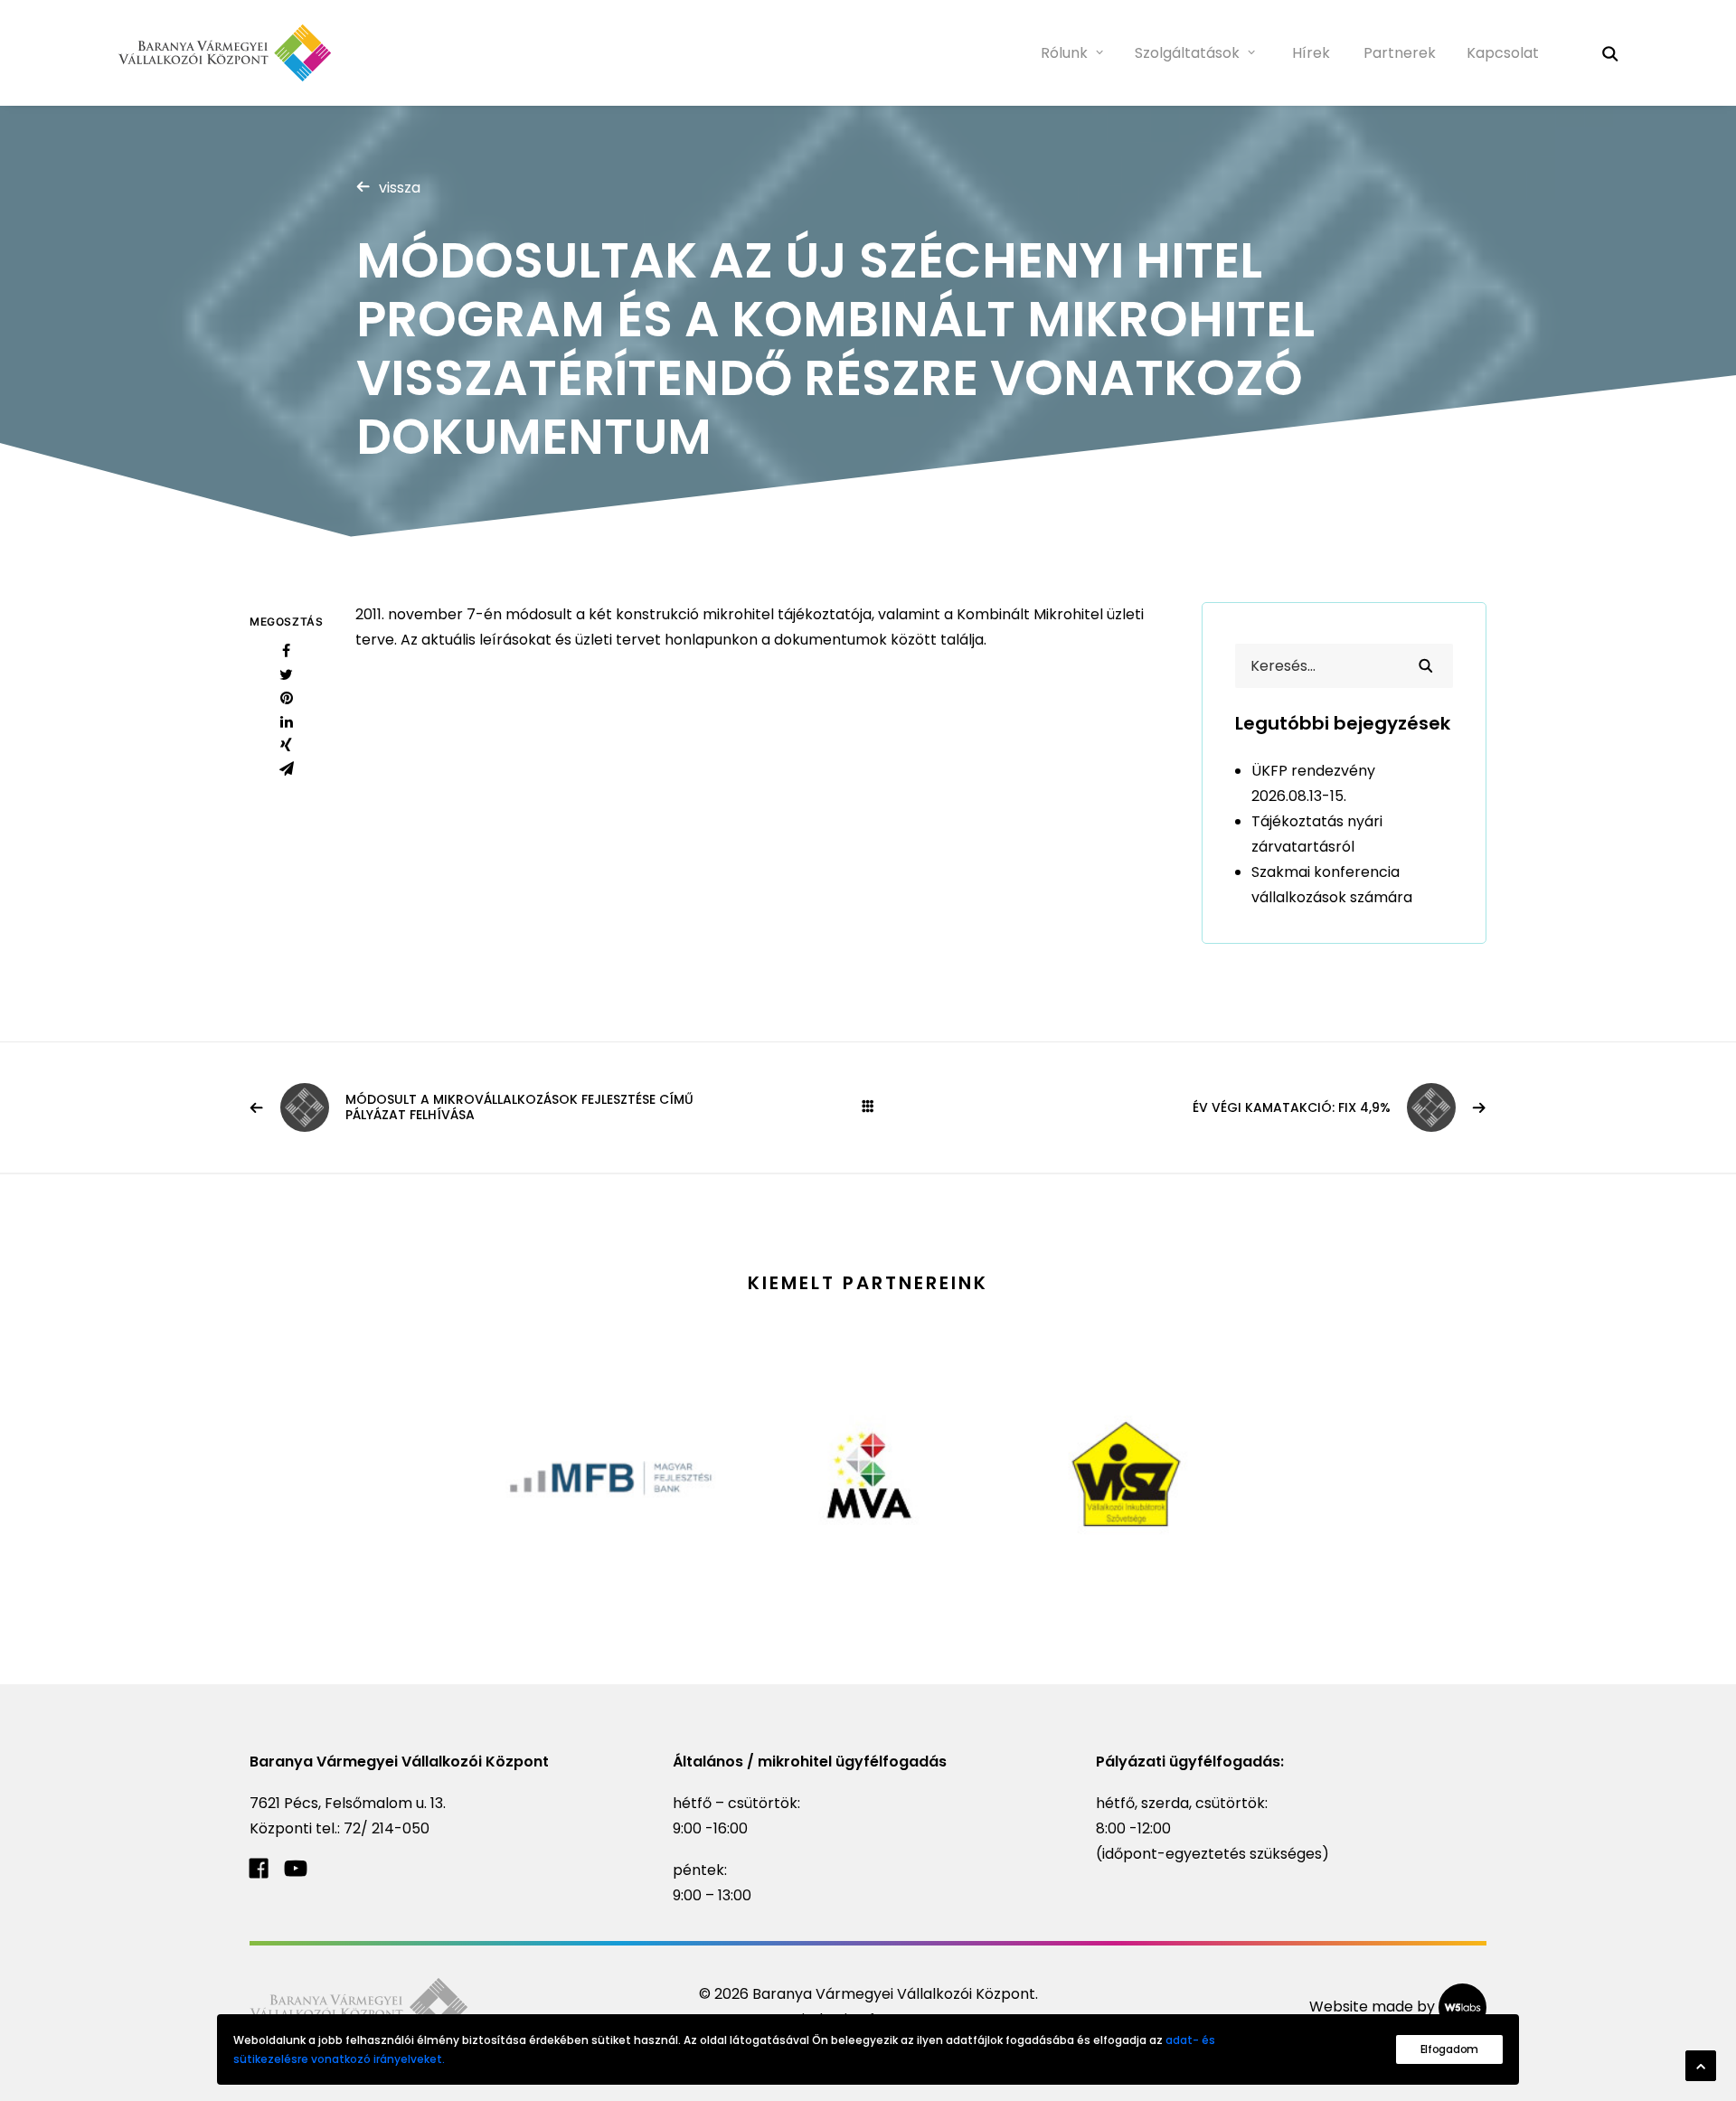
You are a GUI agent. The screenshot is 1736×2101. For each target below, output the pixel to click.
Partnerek (1400, 53)
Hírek (1311, 53)
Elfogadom (1449, 2049)
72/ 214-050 (387, 1828)
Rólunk (1064, 53)
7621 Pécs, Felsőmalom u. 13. (348, 1803)
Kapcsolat (1503, 53)
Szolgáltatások (1187, 53)
